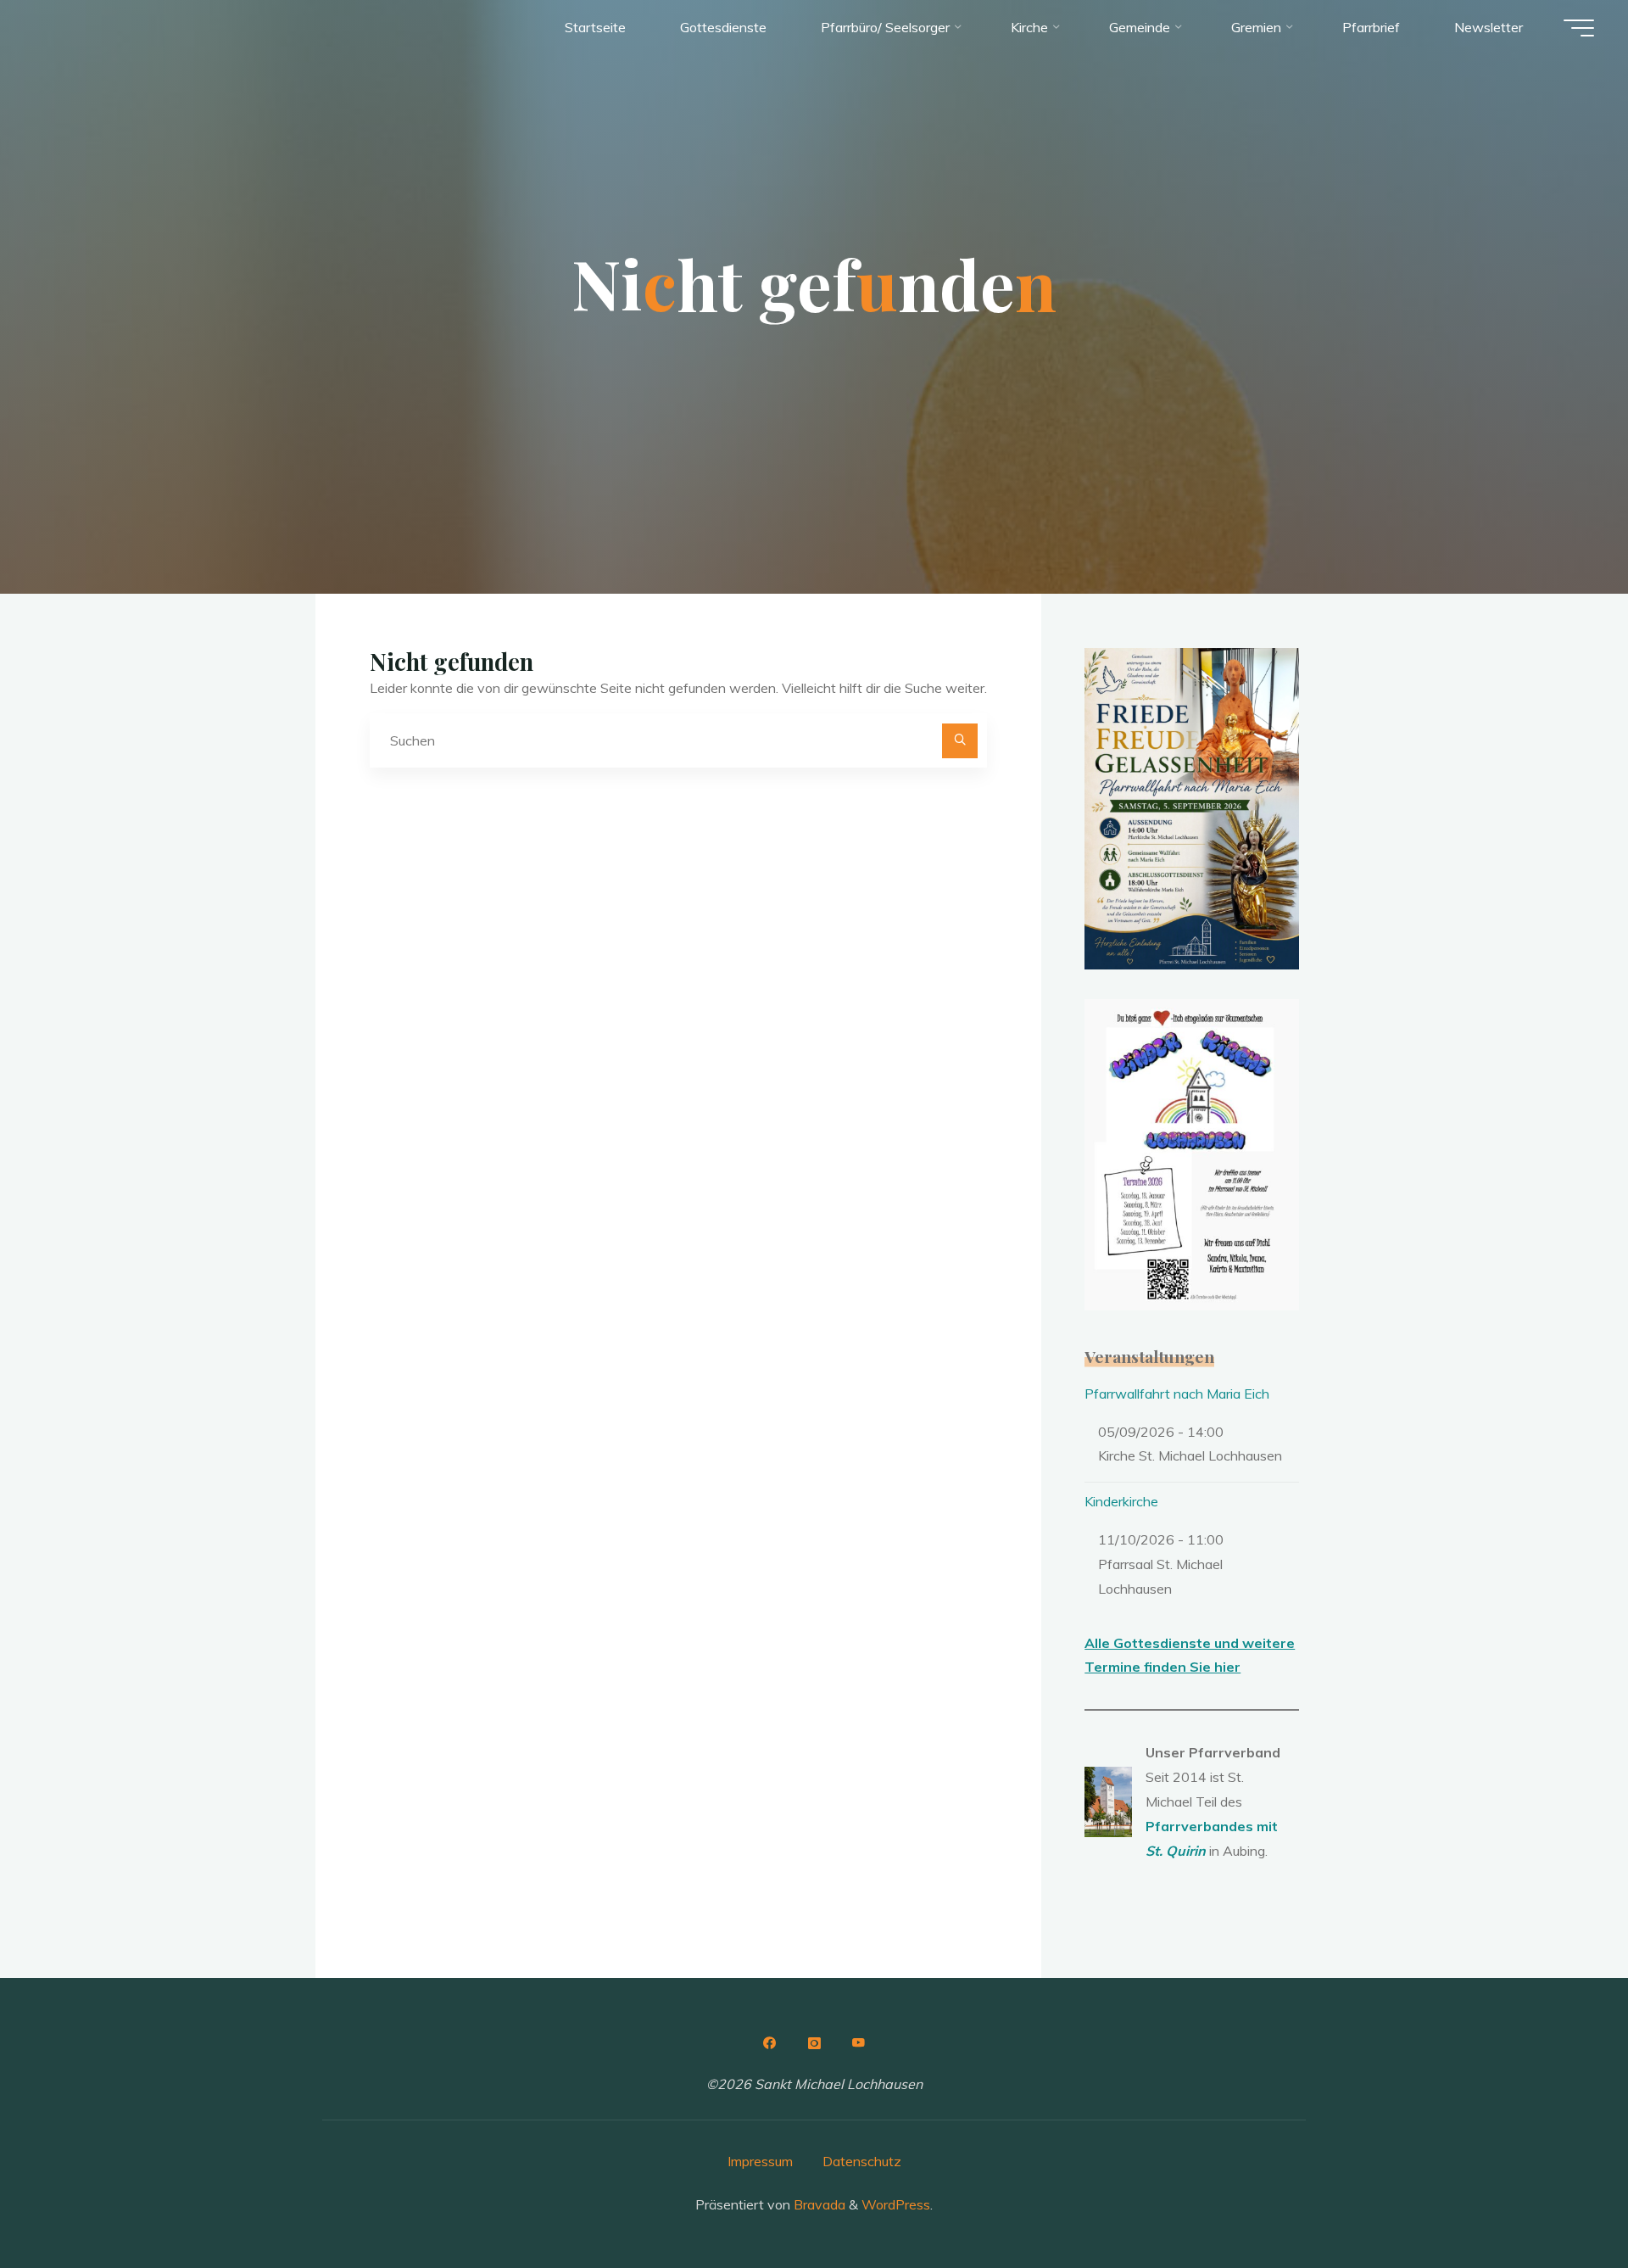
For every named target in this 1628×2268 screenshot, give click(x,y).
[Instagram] (814, 2043)
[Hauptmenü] (1579, 28)
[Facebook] (769, 2043)
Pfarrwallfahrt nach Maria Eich (1177, 1394)
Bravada (818, 2204)
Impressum (760, 2161)
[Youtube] (859, 2043)
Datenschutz (862, 2161)
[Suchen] (960, 741)
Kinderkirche (1121, 1501)
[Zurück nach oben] (1562, 2202)
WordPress (896, 2204)
